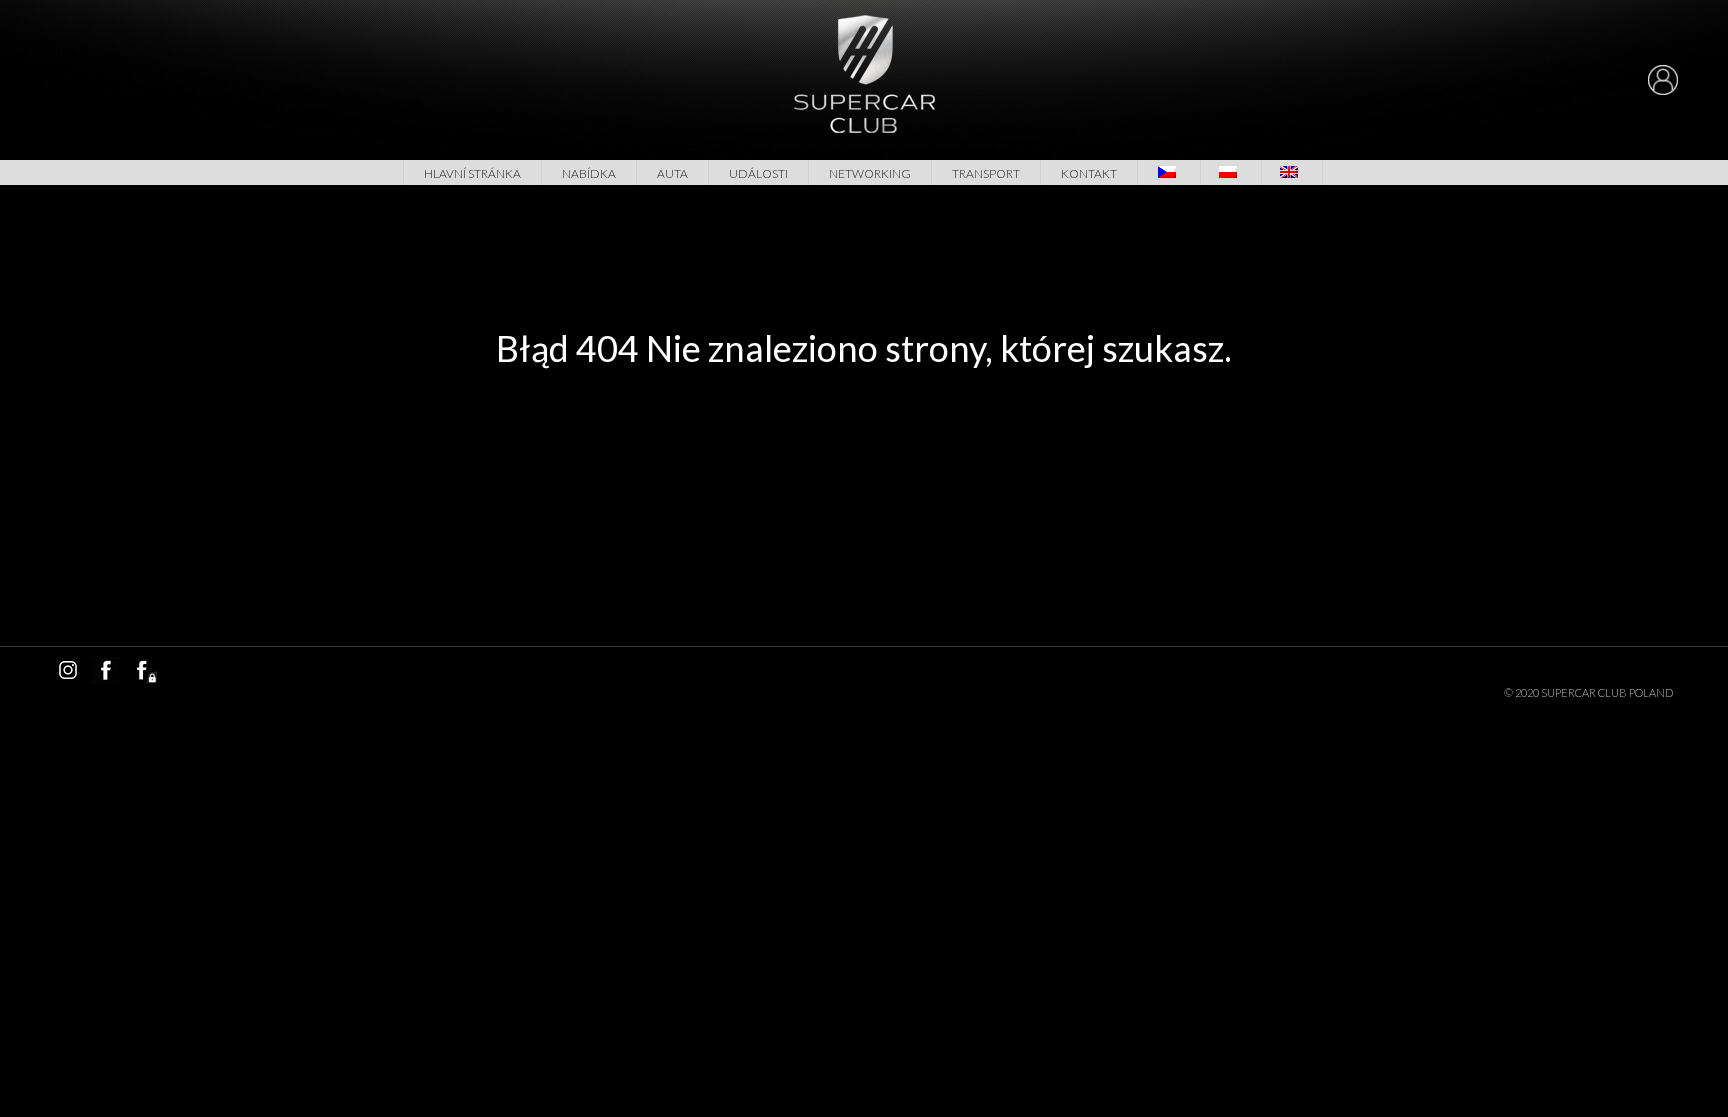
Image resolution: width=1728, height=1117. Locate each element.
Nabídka (589, 173)
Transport (986, 173)
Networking (870, 173)
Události (758, 173)
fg (144, 670)
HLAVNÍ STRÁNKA (472, 173)
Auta (672, 173)
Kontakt (1089, 173)
